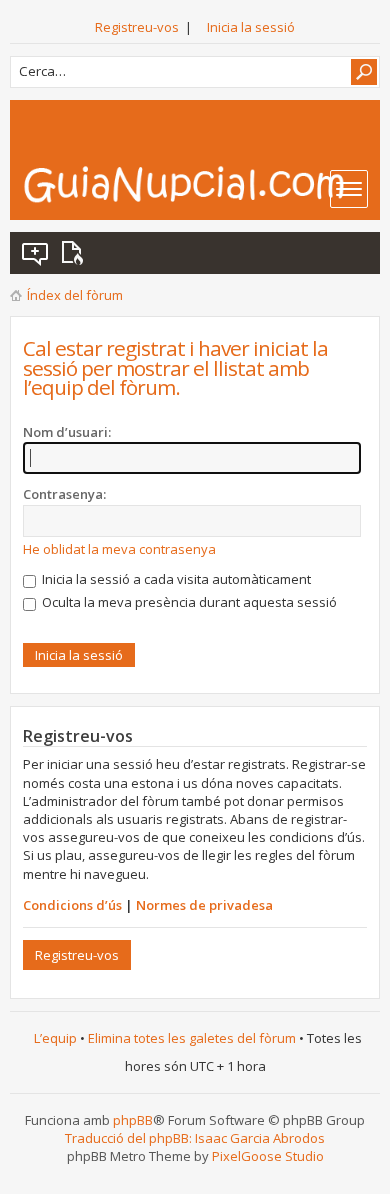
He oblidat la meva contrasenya (119, 549)
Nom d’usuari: (67, 432)
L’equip (55, 1038)
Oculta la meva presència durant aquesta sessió (188, 602)
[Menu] (349, 189)
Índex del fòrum (75, 295)
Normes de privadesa (204, 905)
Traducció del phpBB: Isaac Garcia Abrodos (195, 1138)
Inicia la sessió (251, 27)
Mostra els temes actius (76, 253)
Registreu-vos (137, 27)
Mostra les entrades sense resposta (36, 253)
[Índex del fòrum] (201, 184)
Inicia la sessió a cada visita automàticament (175, 579)
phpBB (133, 1120)
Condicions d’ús (72, 905)
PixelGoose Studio (268, 1156)
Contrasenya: (64, 494)
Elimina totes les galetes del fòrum (192, 1038)
